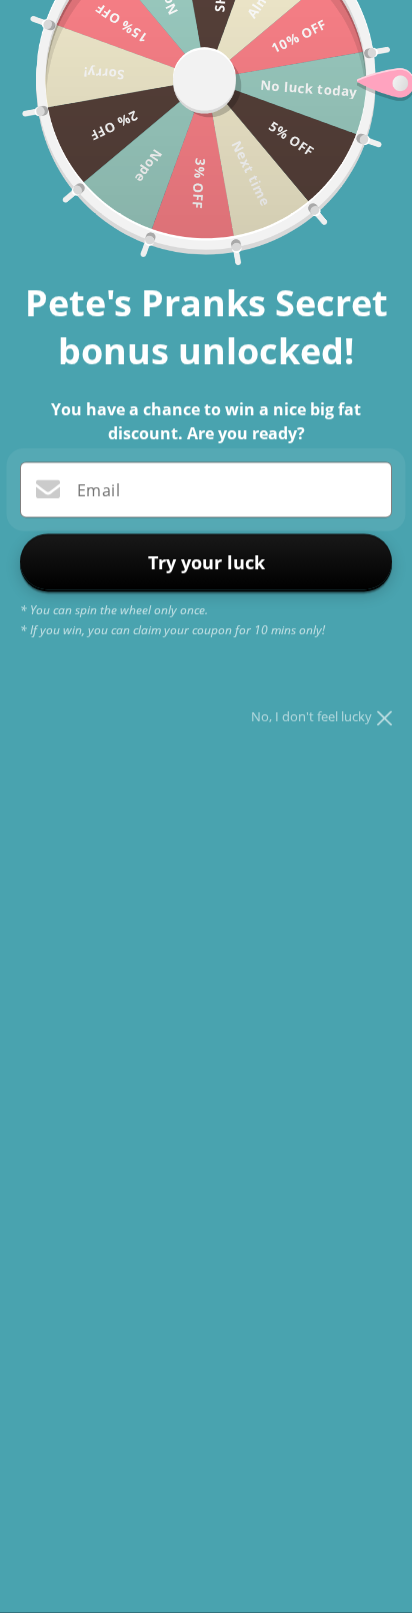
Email (98, 491)
